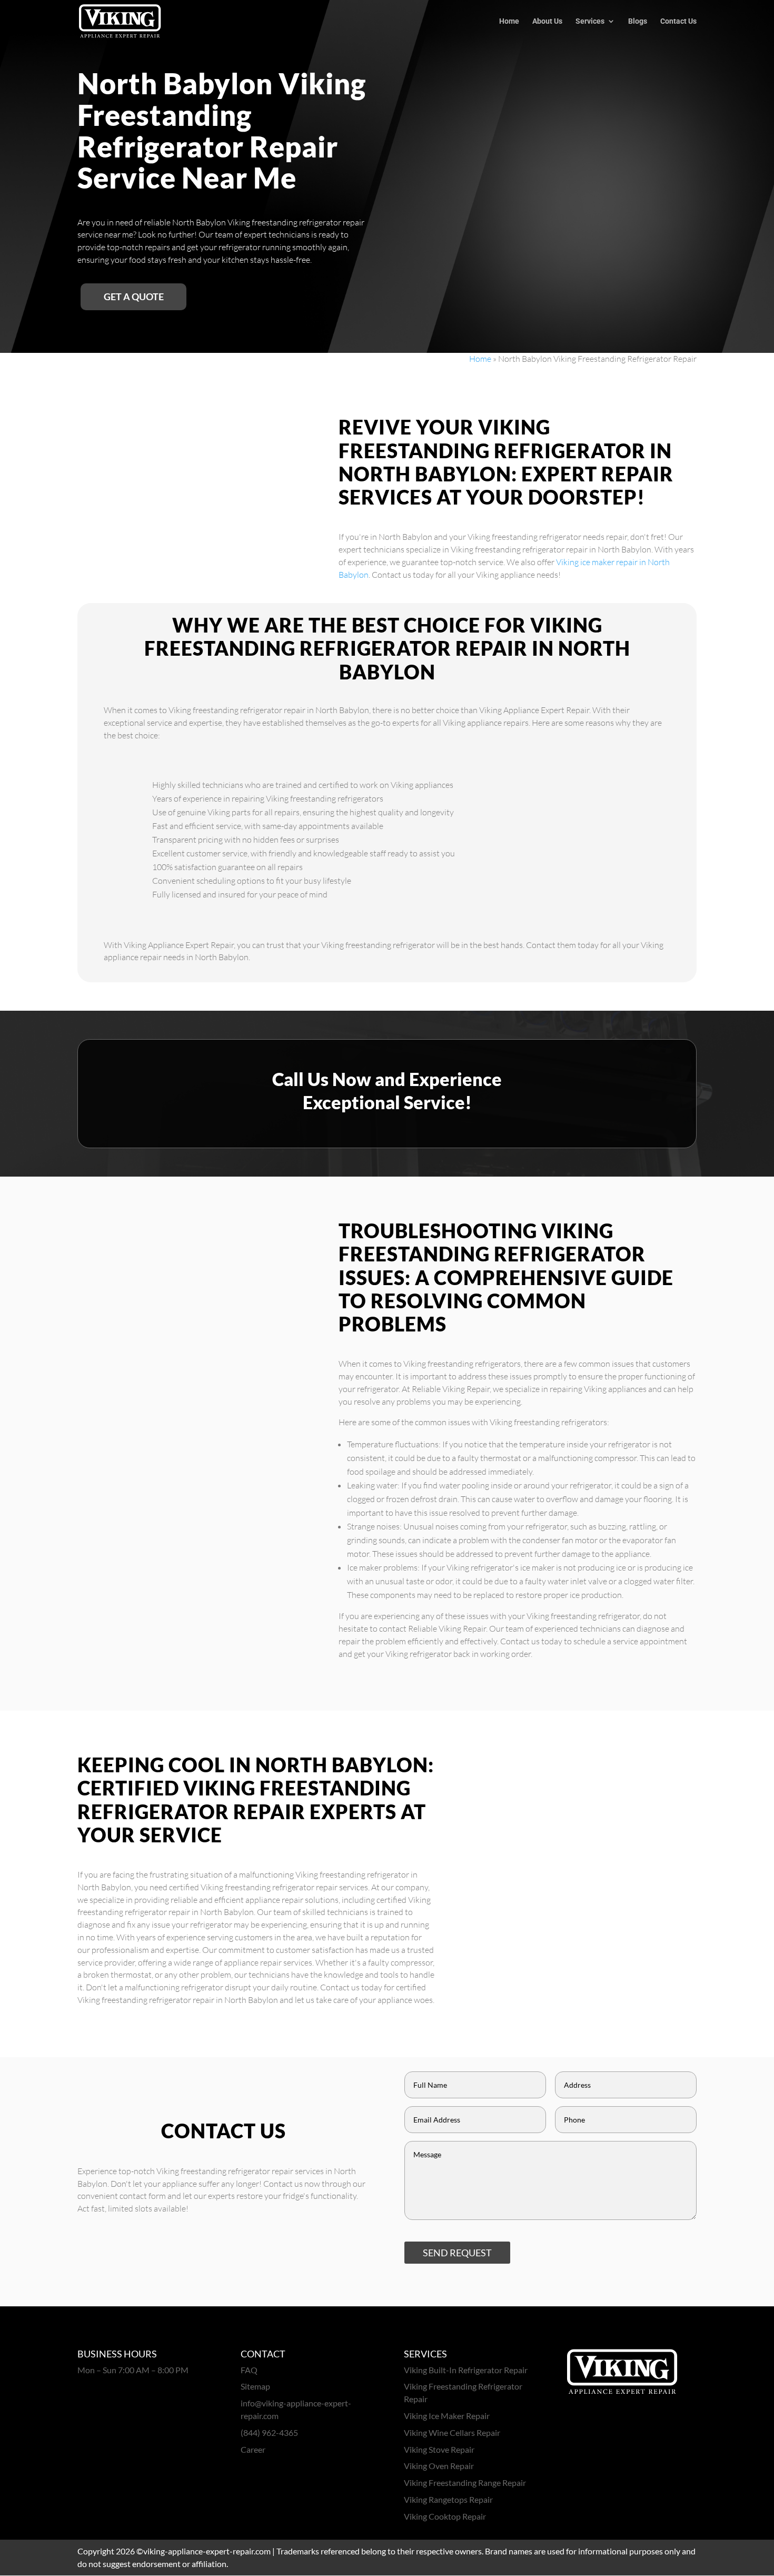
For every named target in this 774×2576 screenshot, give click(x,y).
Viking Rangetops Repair (448, 2499)
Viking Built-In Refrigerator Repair (466, 2370)
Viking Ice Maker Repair (447, 2416)
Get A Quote (134, 297)
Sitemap (255, 2386)
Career (253, 2449)
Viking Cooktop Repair (445, 2516)
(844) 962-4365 (269, 2432)
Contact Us (678, 21)
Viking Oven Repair (439, 2466)
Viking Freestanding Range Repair (465, 2483)
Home (509, 21)
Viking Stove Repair (439, 2449)
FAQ (249, 2370)
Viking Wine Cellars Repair (452, 2432)
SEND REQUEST (457, 2253)
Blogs (638, 21)
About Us (547, 21)
